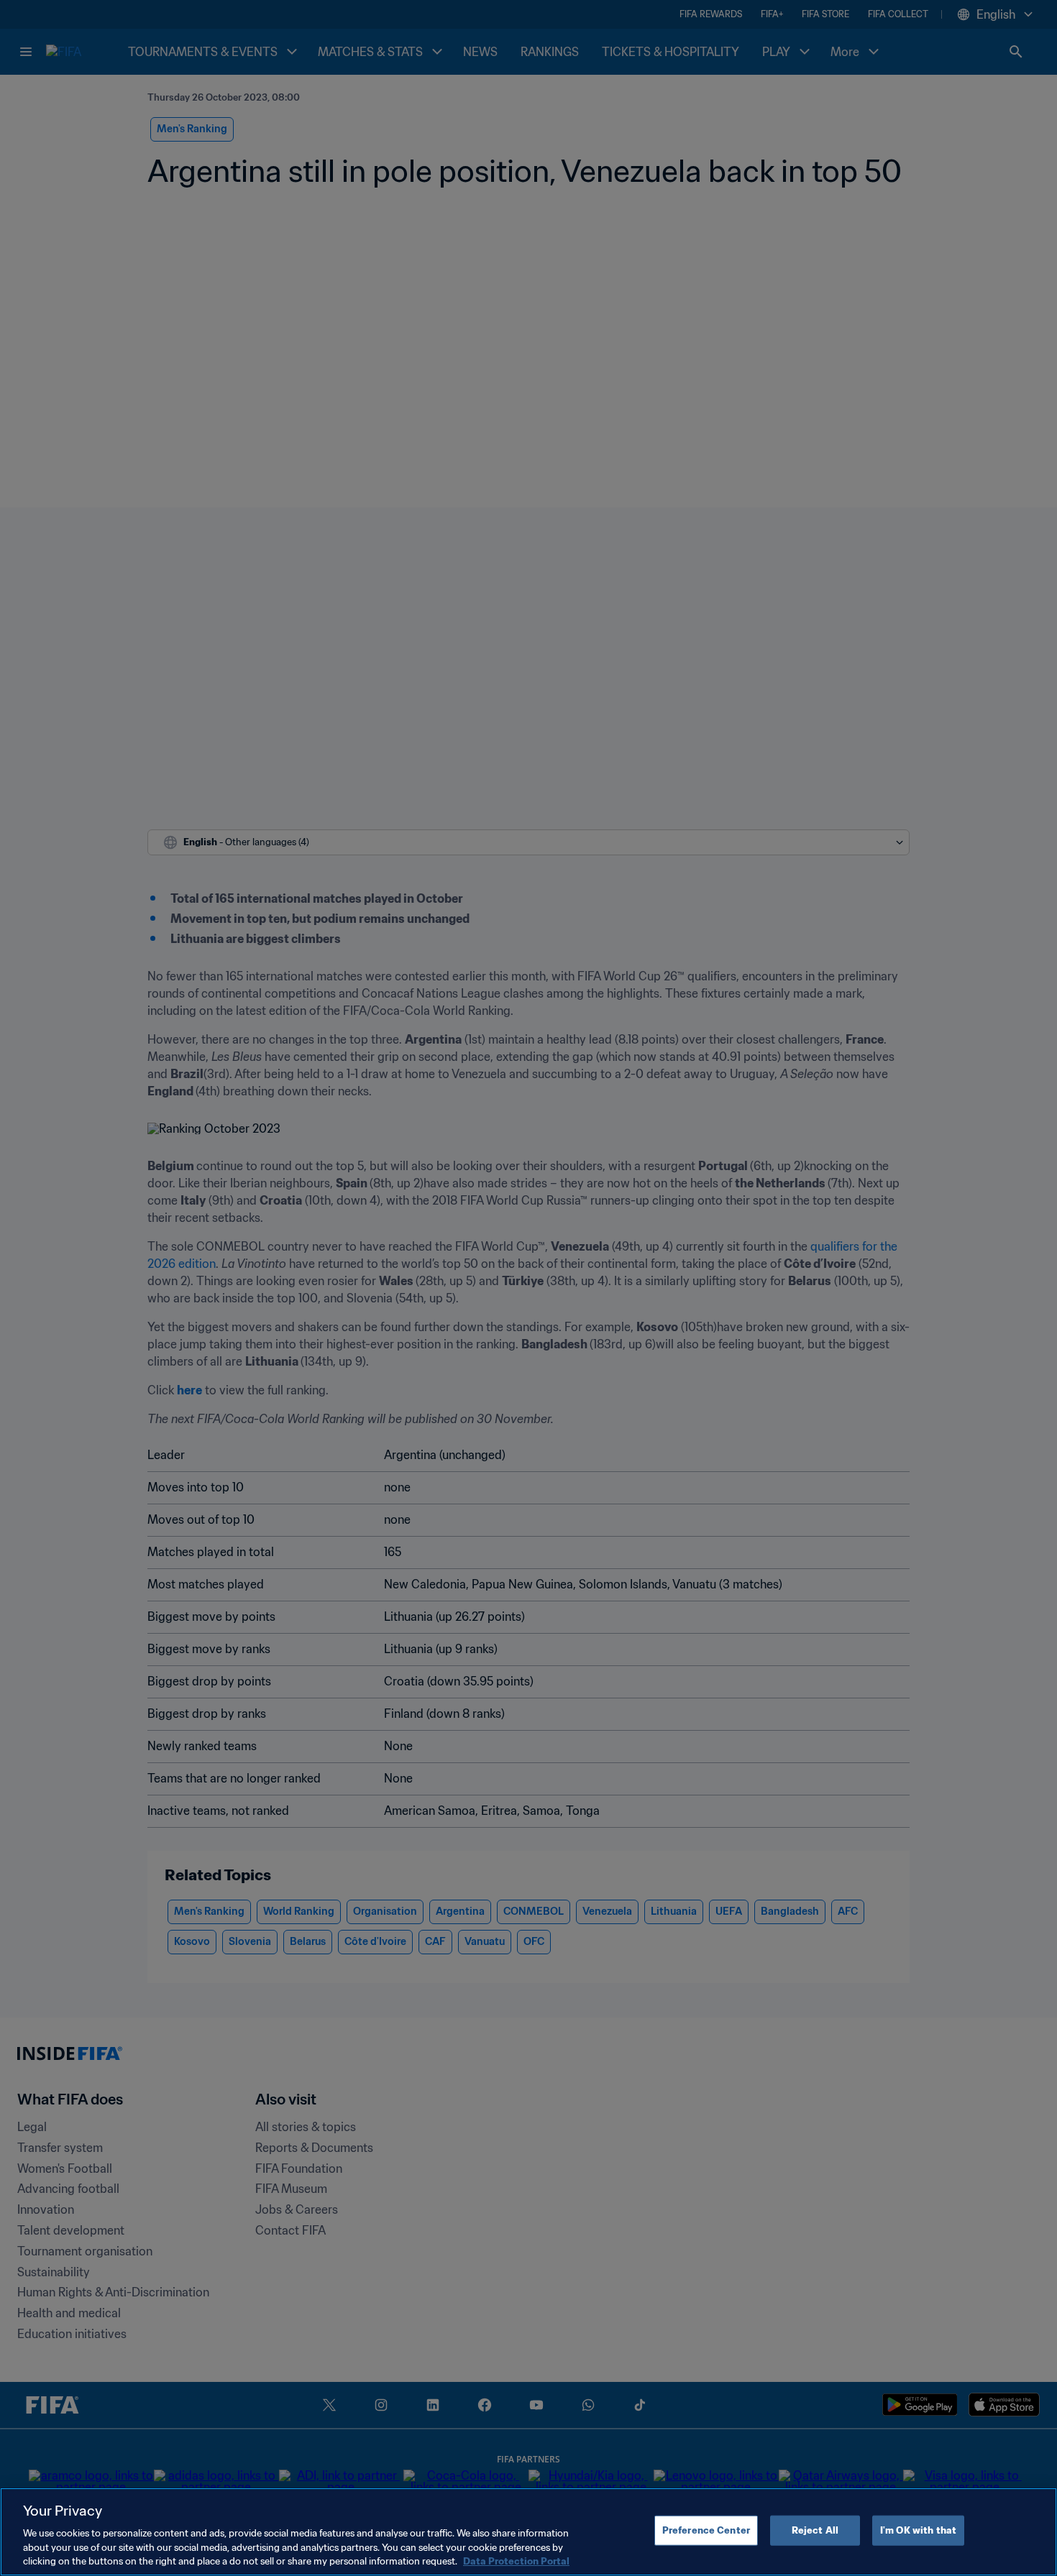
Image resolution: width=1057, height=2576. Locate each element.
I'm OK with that (918, 2530)
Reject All (815, 2530)
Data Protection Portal (516, 2561)
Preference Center (706, 2530)
